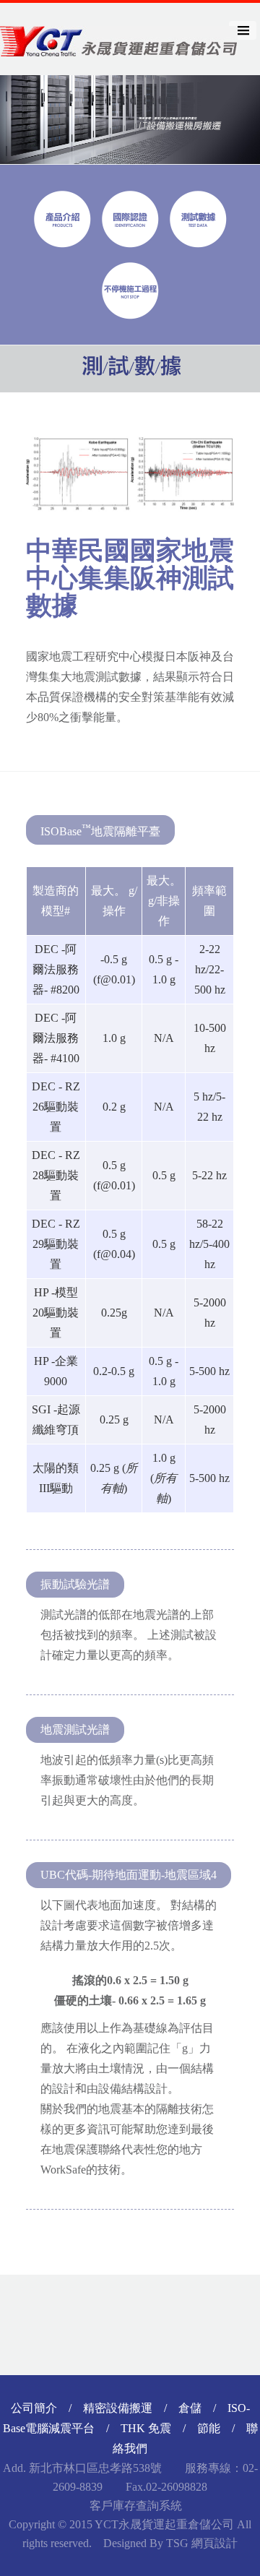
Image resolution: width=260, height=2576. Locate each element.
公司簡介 (34, 2408)
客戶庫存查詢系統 (134, 2506)
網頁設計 (214, 2543)
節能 (209, 2428)
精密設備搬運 (118, 2408)
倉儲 (190, 2408)
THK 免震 (146, 2428)
